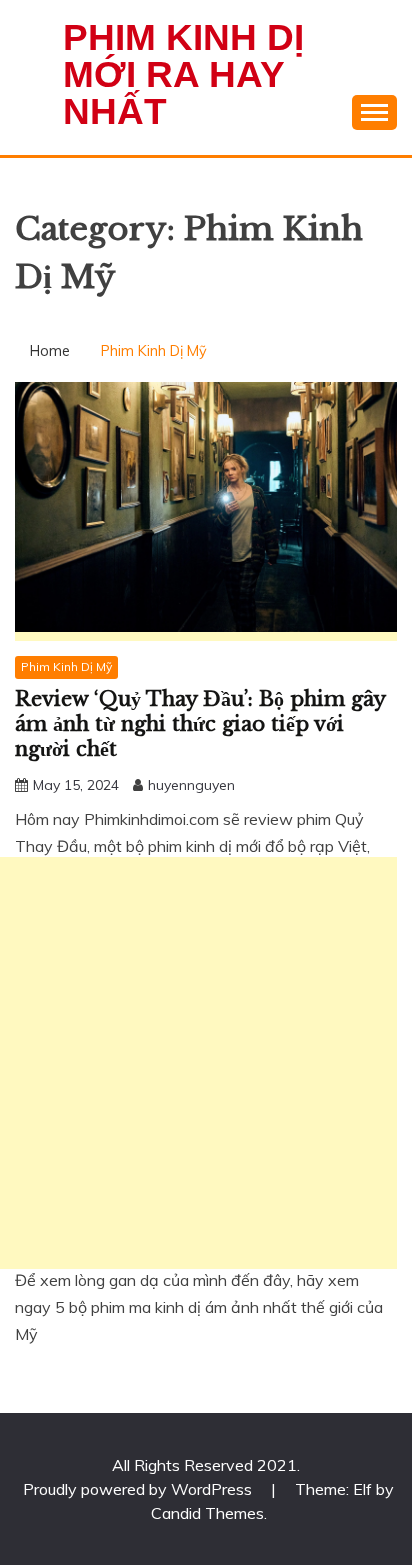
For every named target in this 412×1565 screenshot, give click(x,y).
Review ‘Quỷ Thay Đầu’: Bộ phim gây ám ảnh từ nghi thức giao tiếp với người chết (200, 724)
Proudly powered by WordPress (139, 1489)
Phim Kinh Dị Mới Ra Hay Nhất (183, 74)
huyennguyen (191, 785)
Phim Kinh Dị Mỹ (66, 666)
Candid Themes (207, 1513)
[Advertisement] (206, 1063)
